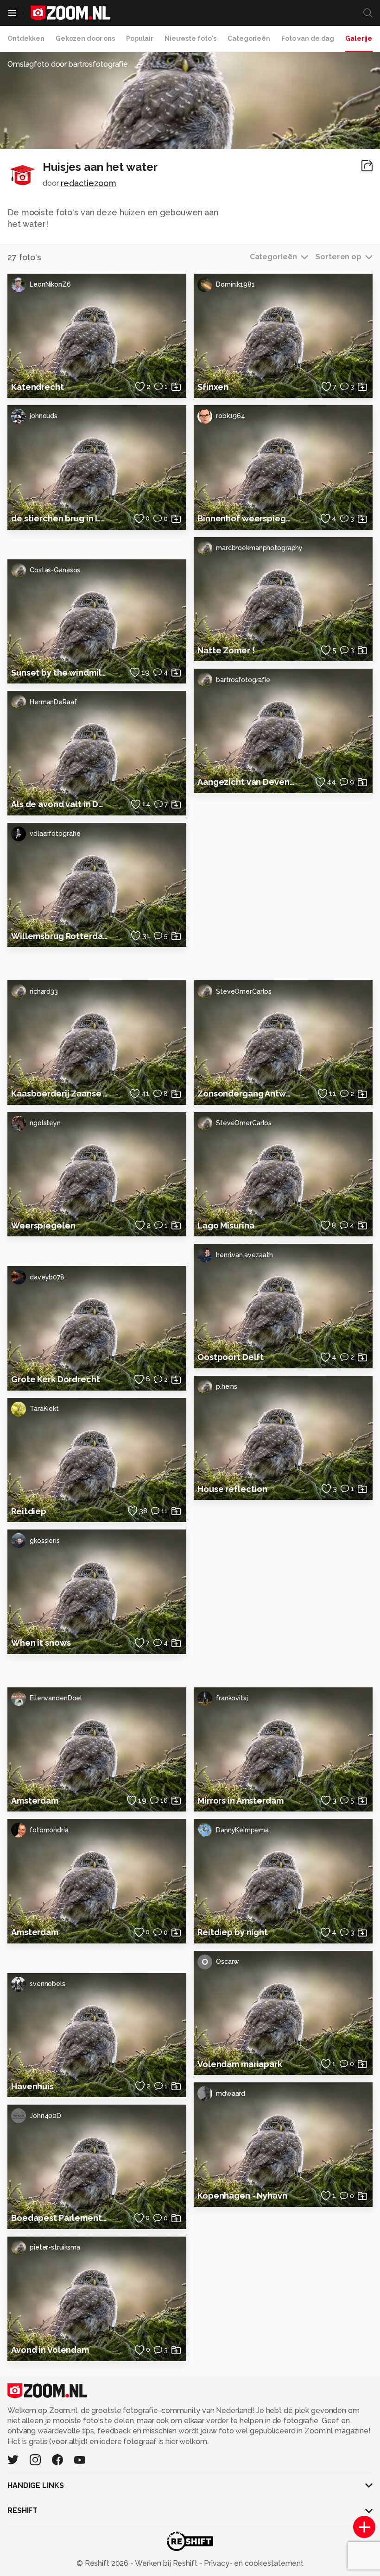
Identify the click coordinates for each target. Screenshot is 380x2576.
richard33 (44, 991)
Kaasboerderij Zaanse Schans (60, 1094)
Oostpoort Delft (231, 1357)
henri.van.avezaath (244, 1255)
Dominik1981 (235, 284)
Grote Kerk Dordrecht (56, 1379)
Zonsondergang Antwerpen (246, 1094)
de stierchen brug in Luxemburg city (60, 518)
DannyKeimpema (242, 1830)
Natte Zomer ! (226, 650)
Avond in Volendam (50, 2350)
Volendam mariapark (240, 2064)
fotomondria (49, 1830)
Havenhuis (32, 2086)
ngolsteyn (45, 1123)
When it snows (41, 1643)
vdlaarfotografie (55, 834)
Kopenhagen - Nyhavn (242, 2196)
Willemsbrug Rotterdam (60, 936)
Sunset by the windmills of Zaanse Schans (60, 673)
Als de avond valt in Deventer (60, 804)
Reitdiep (29, 1511)
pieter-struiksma (55, 2247)
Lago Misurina (226, 1225)
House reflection (232, 1489)
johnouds (44, 416)
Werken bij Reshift (166, 2563)
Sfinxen (213, 387)
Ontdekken (26, 38)
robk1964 (231, 416)
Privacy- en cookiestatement (253, 2563)
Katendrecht (38, 387)
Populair (140, 38)
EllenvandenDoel (56, 1698)
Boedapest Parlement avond (60, 2218)
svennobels (47, 1984)
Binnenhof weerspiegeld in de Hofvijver (246, 518)
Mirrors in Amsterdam (241, 1801)
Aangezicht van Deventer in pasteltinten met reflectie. (246, 782)
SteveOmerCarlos (244, 991)
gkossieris (45, 1541)
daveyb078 (47, 1277)
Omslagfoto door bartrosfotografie (68, 64)
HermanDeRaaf (53, 702)
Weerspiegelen (43, 1225)
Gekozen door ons (85, 38)
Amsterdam (35, 1801)
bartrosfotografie (243, 680)
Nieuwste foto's (190, 38)
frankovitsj (232, 1698)
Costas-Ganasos (55, 570)
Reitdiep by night (233, 1932)
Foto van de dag (308, 38)
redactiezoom (89, 183)
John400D (45, 2116)
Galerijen (361, 38)
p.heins (227, 1386)
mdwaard (231, 2093)
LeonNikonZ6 (50, 284)
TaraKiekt (44, 1409)
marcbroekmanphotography (259, 548)
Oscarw (220, 1962)
